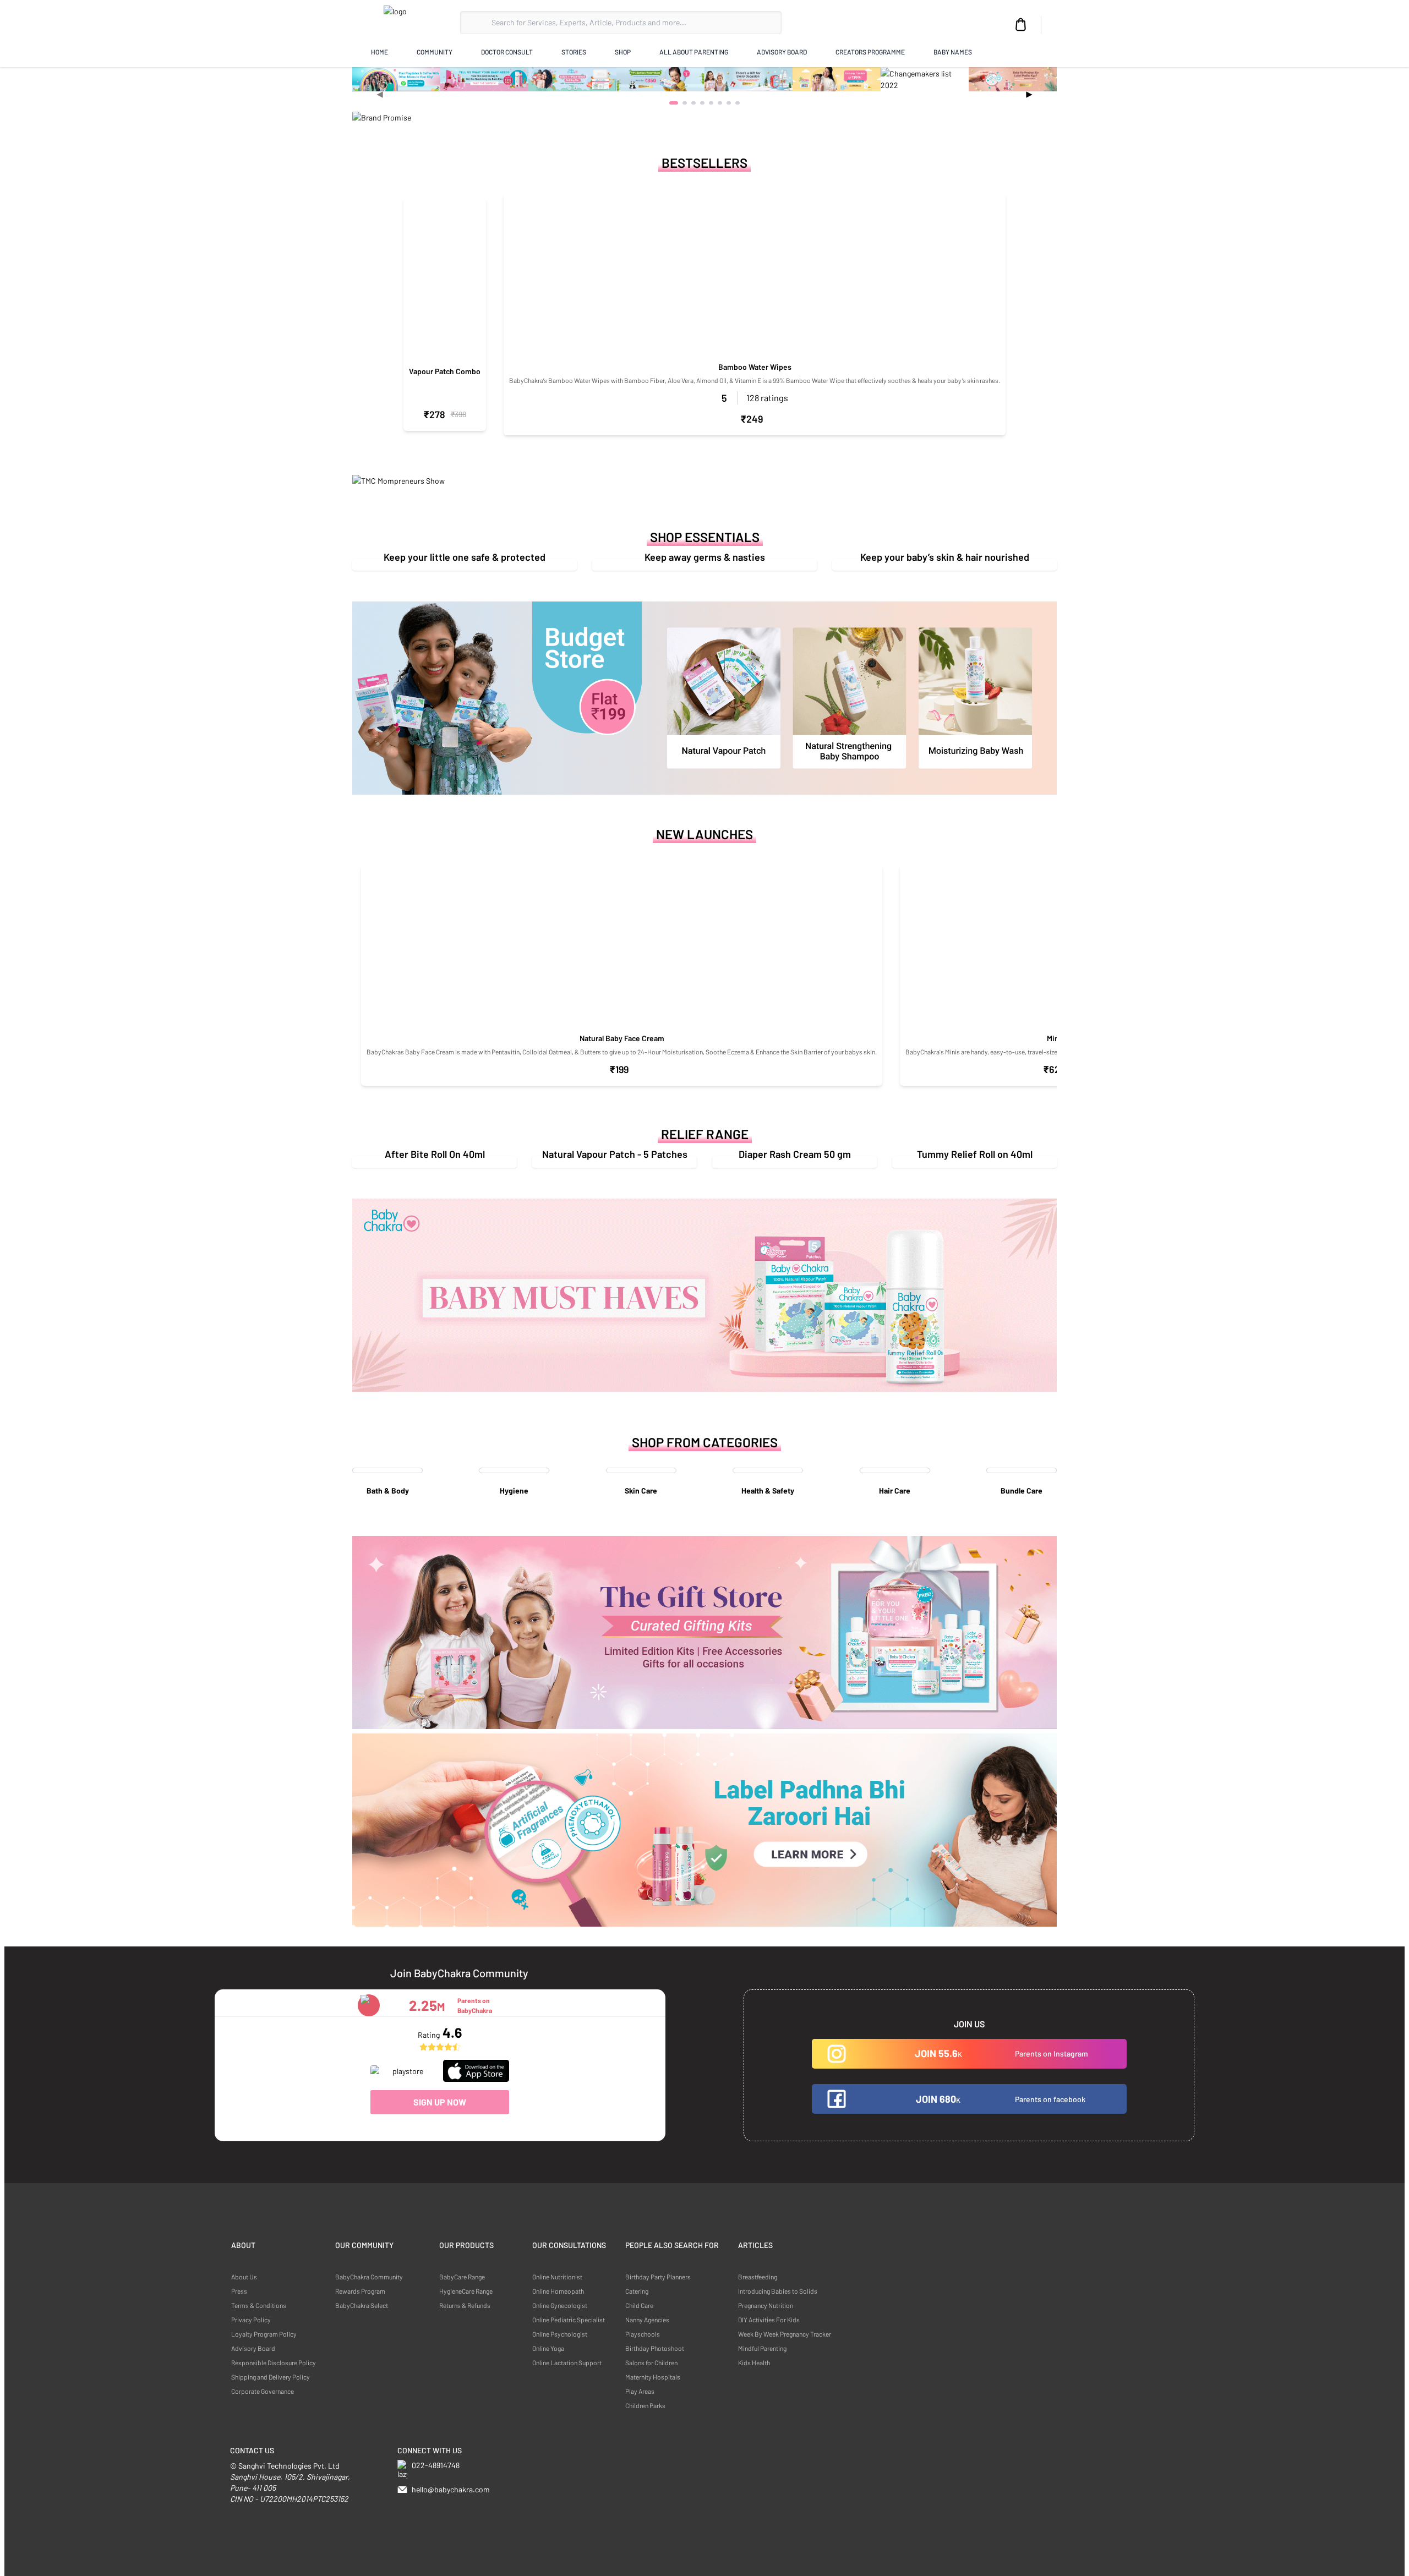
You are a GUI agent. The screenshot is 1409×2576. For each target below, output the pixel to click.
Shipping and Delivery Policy (271, 2377)
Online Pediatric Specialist (569, 2320)
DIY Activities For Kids (769, 2320)
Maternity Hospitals (653, 2377)
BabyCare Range (462, 2277)
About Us (244, 2277)
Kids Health (754, 2362)
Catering (637, 2291)
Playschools (643, 2334)
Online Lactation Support (567, 2362)
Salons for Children (651, 2362)
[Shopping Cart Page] (1021, 25)
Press (239, 2291)
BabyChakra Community (369, 2277)
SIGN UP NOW (440, 2102)
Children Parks (645, 2405)
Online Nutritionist (557, 2277)
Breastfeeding (758, 2277)
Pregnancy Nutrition (766, 2305)
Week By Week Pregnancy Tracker (785, 2334)
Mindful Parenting (762, 2348)
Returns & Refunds (465, 2305)
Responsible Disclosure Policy (274, 2362)
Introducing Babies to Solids (778, 2291)
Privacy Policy (251, 2320)
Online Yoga (548, 2348)
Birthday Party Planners (658, 2277)
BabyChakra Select (362, 2305)
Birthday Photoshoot (655, 2348)
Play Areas (640, 2391)
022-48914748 (436, 2465)
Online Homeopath (558, 2291)
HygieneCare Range (466, 2291)
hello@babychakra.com (451, 2489)
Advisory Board (253, 2348)
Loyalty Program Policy (264, 2334)
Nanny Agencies (647, 2320)
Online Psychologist (560, 2334)
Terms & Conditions (259, 2305)
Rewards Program (360, 2291)
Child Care (639, 2305)
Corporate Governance (263, 2391)
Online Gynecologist (560, 2305)
